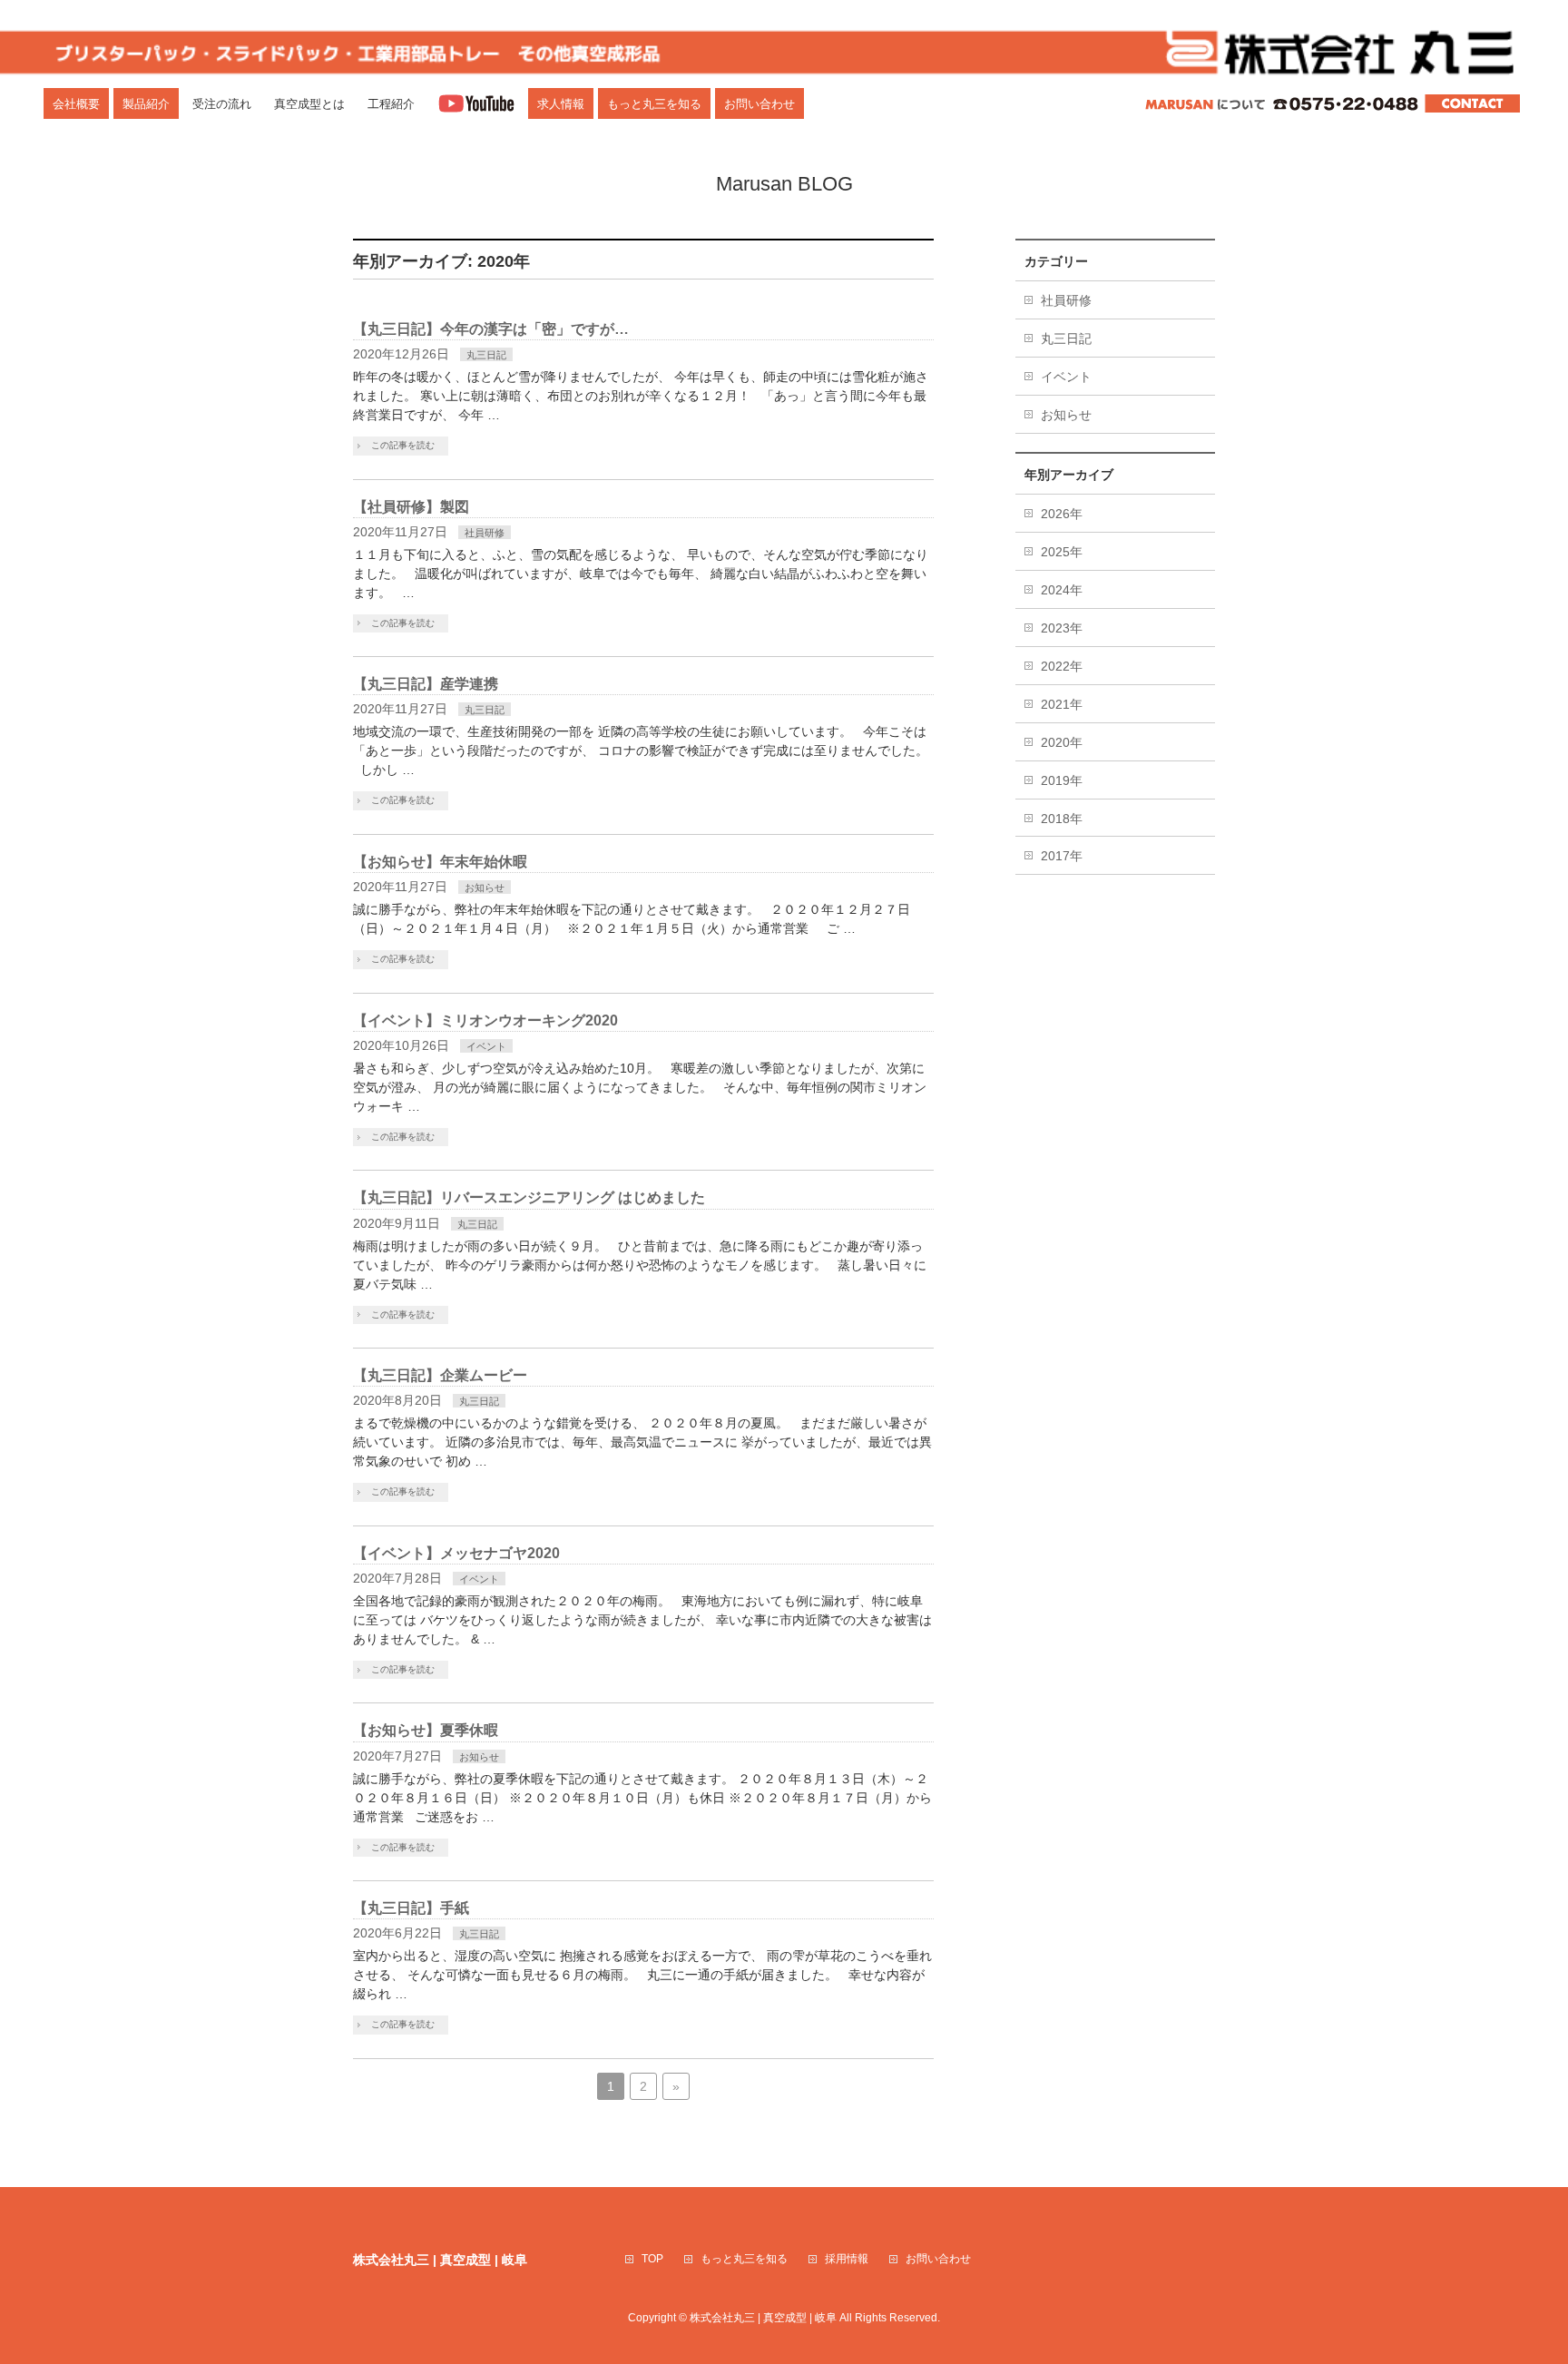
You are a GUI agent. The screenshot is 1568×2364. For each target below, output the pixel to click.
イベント (486, 1046)
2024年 (1062, 590)
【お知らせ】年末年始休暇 (440, 862)
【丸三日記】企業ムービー (440, 1375)
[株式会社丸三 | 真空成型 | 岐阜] (784, 50)
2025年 (1062, 552)
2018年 (1062, 819)
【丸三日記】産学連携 (426, 684)
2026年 (1062, 514)
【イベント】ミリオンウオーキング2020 (485, 1020)
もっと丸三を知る (744, 2259)
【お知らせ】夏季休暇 (426, 1730)
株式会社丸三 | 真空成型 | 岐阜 (763, 2318)
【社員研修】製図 (411, 507)
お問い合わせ (938, 2259)
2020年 (1062, 742)
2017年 (1062, 856)
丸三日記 (486, 355)
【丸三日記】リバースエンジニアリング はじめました (529, 1197)
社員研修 (485, 533)
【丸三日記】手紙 (411, 1908)
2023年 (1062, 628)
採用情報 (847, 2259)
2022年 (1062, 666)
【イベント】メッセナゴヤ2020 (456, 1553)
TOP (652, 2259)
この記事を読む (403, 445)
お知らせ (485, 888)
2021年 (1062, 704)
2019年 (1062, 780)
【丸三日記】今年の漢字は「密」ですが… (491, 329)
